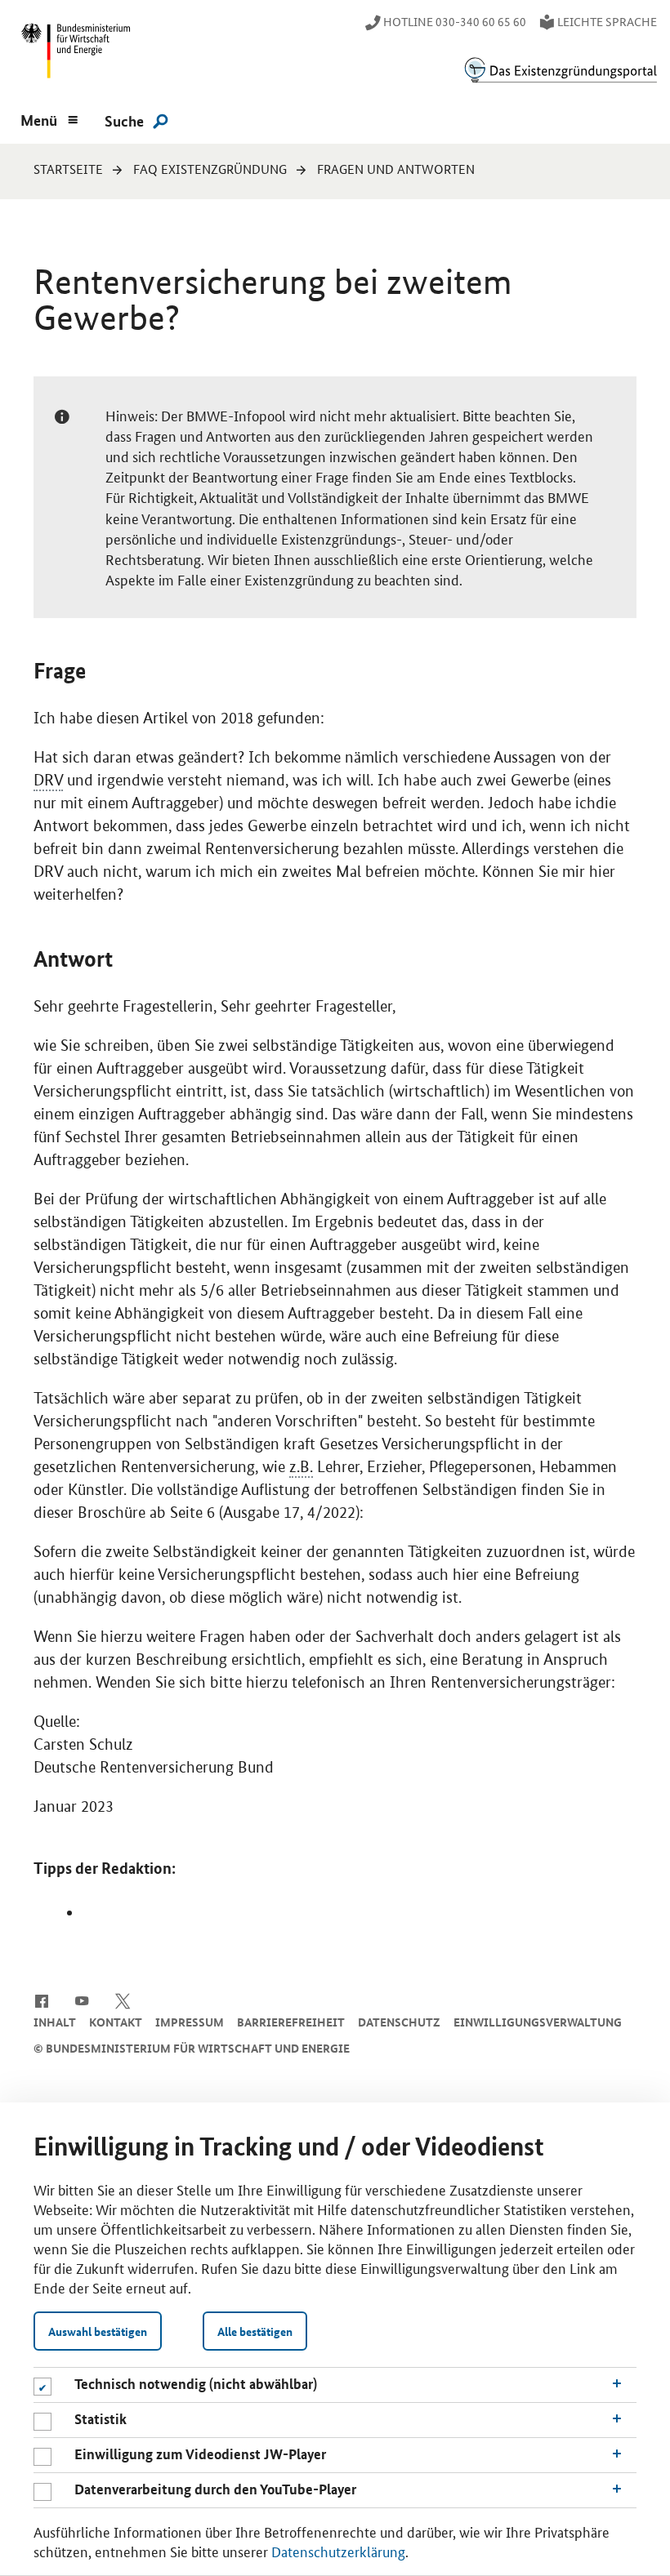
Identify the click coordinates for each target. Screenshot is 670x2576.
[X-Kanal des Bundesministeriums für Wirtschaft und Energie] (123, 2000)
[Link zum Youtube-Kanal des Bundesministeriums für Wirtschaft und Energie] (82, 2000)
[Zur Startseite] (561, 70)
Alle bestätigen (255, 2331)
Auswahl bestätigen (98, 2331)
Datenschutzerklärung (338, 2551)
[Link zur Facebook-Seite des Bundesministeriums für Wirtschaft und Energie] (41, 2000)
